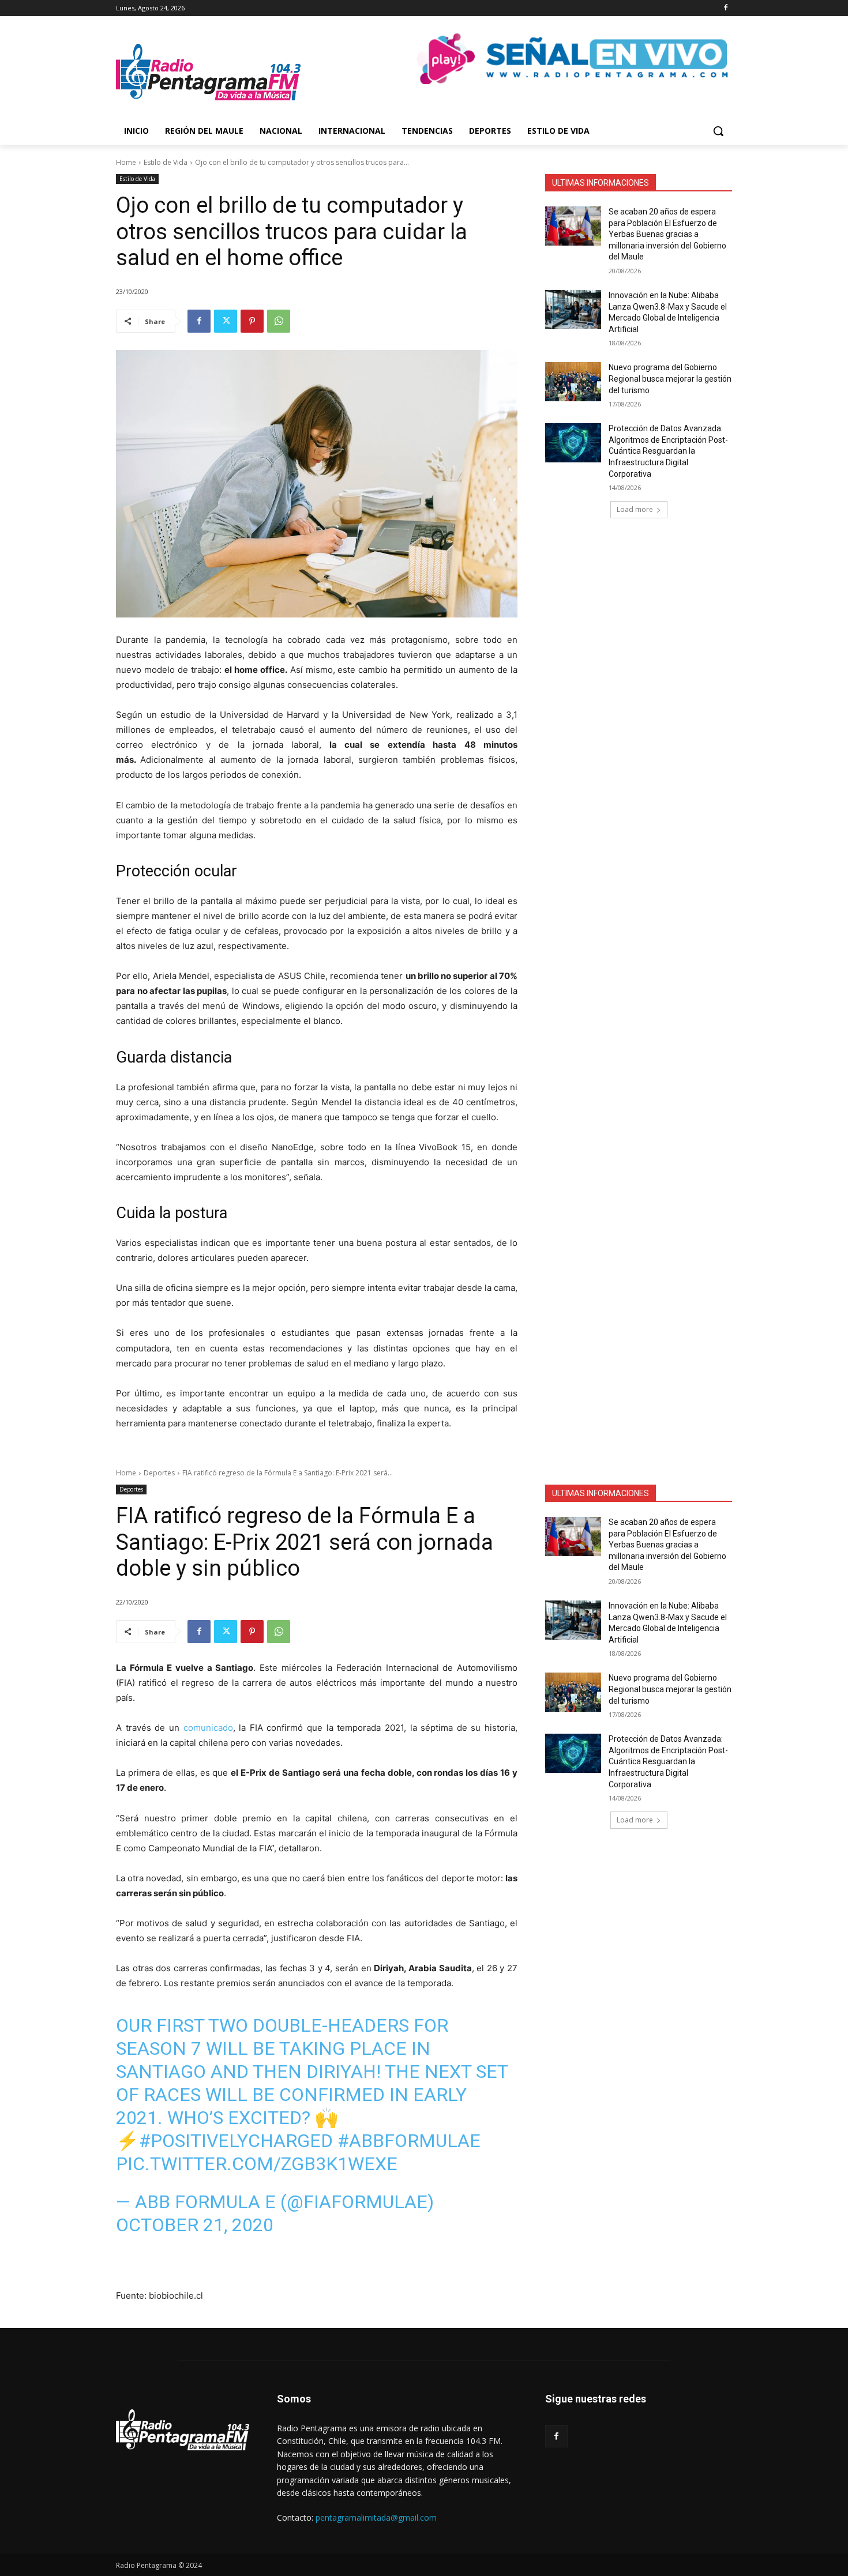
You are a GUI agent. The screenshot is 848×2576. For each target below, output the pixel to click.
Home (126, 162)
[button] (718, 131)
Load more (635, 509)
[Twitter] (226, 321)
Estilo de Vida (166, 162)
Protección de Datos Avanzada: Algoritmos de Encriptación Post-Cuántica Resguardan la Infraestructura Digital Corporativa (668, 451)
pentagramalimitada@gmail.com (376, 2517)
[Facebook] (725, 8)
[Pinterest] (252, 321)
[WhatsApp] (279, 321)
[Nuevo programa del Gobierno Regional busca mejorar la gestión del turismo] (573, 382)
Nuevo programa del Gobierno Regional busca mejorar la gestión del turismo (670, 379)
